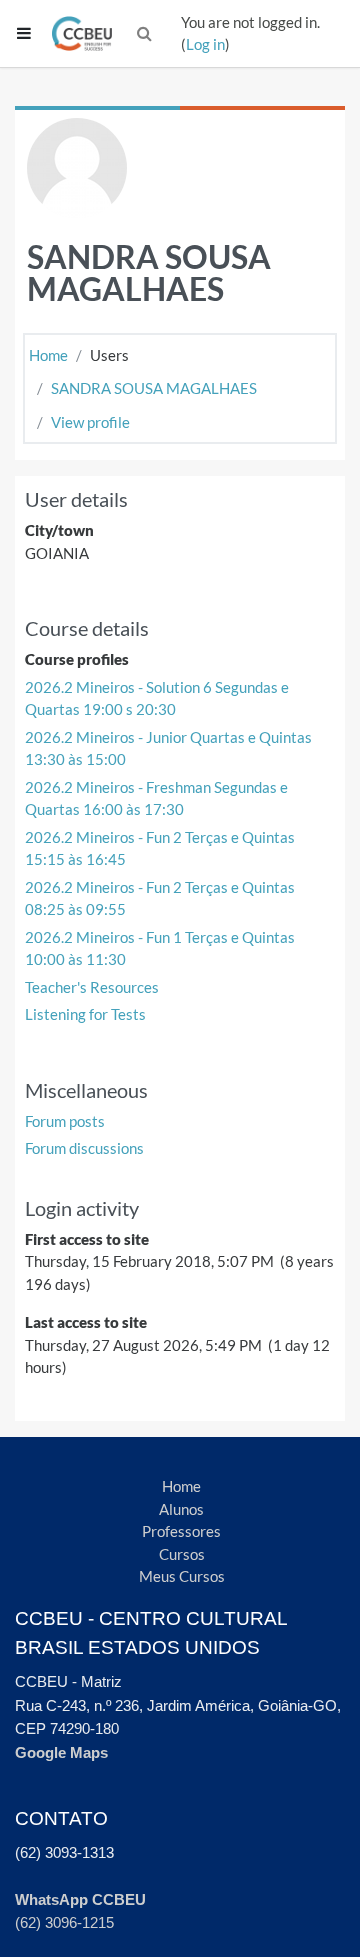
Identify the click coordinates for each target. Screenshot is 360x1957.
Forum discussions (84, 1148)
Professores (181, 1531)
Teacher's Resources (92, 987)
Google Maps (61, 1752)
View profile (90, 422)
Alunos (181, 1509)
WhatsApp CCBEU (80, 1899)
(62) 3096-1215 (64, 1922)
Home (48, 355)
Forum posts (65, 1121)
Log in (205, 44)
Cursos (182, 1554)
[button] (145, 33)
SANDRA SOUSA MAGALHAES (154, 388)
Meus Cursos (182, 1576)
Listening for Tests (85, 1014)
